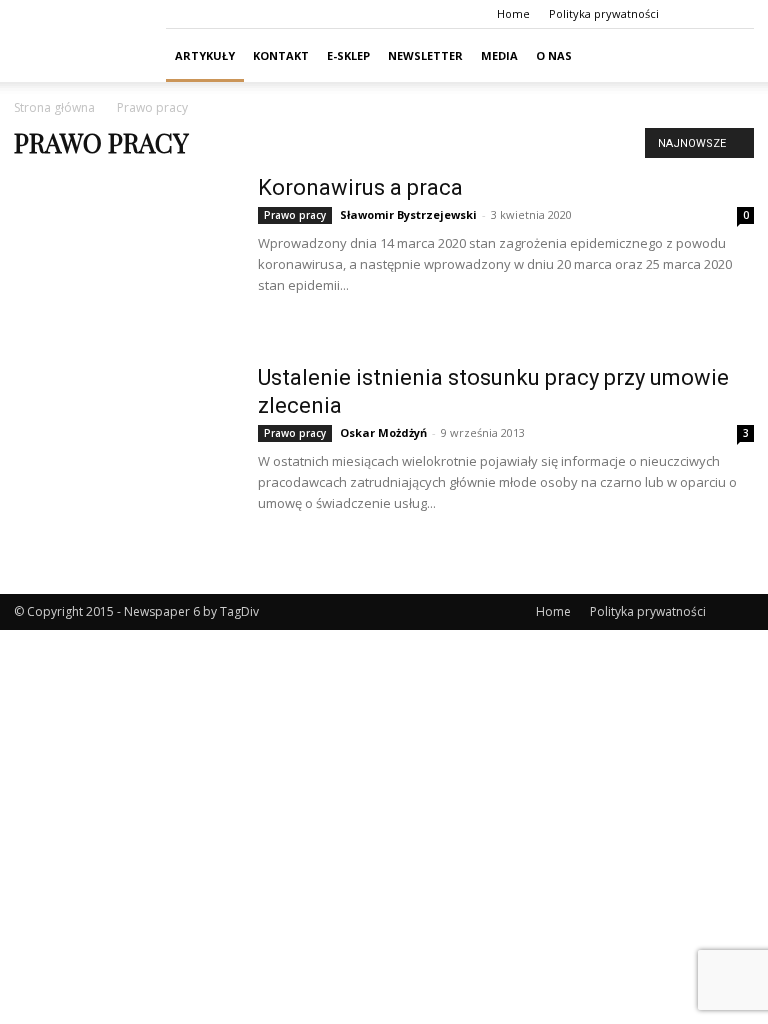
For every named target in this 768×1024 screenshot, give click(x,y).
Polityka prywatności (604, 13)
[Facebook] (706, 14)
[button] (730, 55)
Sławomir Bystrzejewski (408, 214)
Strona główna (54, 107)
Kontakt (281, 55)
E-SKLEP (348, 55)
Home (513, 13)
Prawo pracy (295, 215)
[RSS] (739, 14)
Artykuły (205, 55)
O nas (554, 55)
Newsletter (425, 55)
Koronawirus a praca (360, 187)
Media (499, 55)
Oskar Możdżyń (383, 432)
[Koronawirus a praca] (123, 249)
